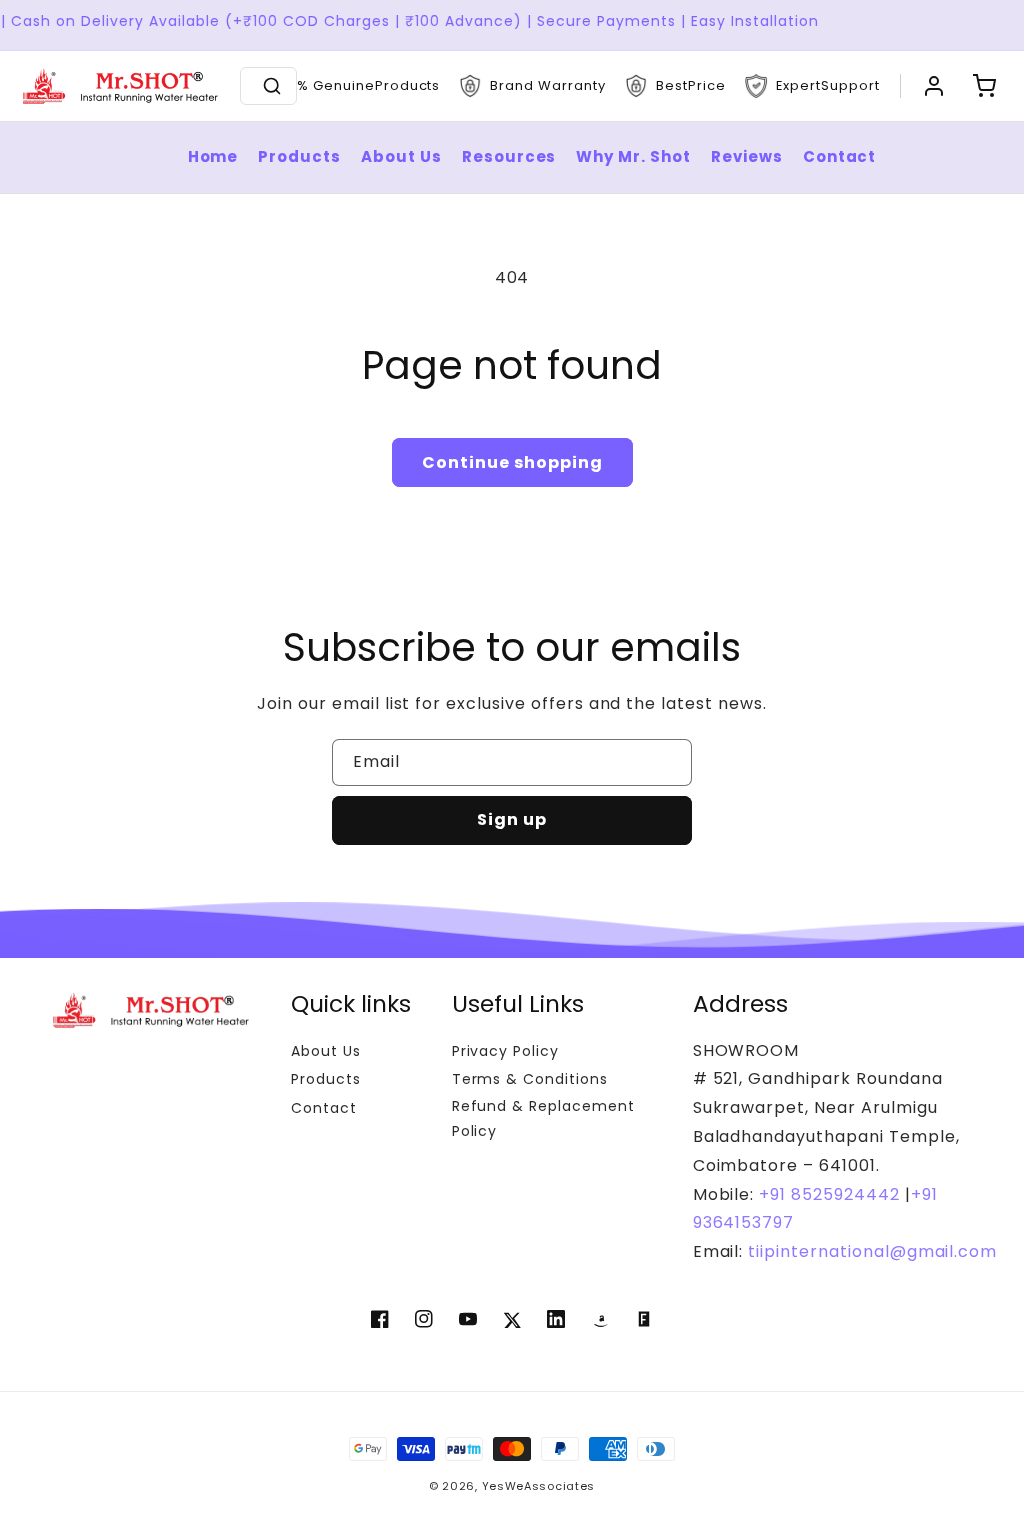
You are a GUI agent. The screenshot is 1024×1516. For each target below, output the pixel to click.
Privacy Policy (505, 1051)
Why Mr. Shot (633, 156)
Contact (840, 156)
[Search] (272, 86)
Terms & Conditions (530, 1079)
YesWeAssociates (539, 1486)
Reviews (747, 156)
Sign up (512, 819)
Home (213, 156)
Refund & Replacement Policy (543, 1118)
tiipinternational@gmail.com (870, 1251)
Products (299, 156)
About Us (401, 156)
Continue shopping (512, 462)
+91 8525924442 (829, 1194)
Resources (509, 156)
